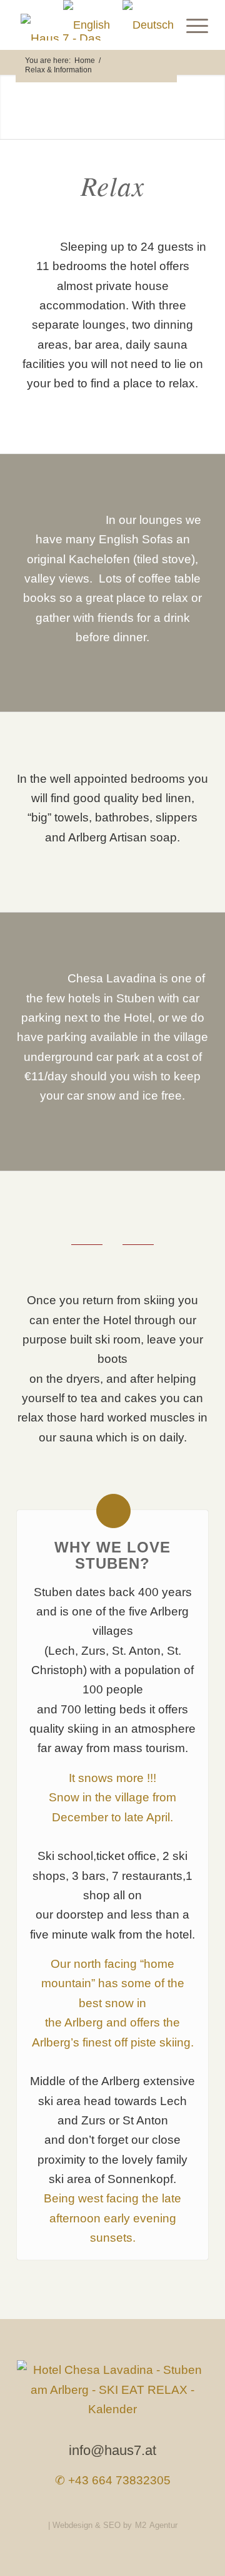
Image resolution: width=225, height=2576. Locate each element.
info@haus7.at (112, 2450)
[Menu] (191, 25)
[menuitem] (191, 25)
